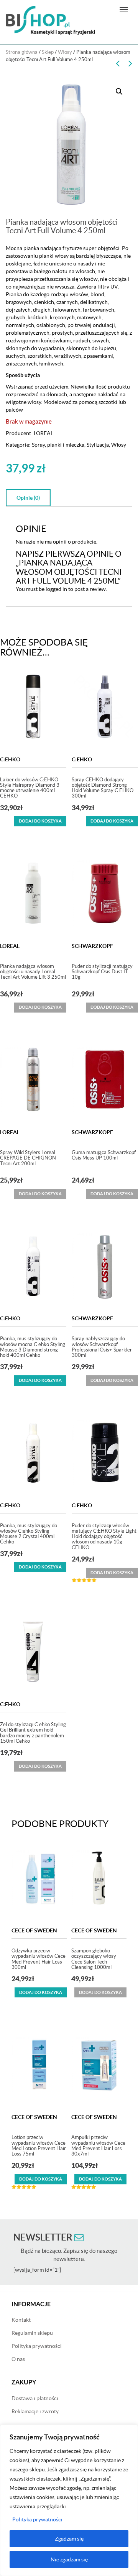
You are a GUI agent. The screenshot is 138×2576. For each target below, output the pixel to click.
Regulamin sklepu (32, 2333)
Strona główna (22, 52)
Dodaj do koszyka (40, 821)
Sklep (48, 52)
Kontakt (21, 2320)
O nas (18, 2359)
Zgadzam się (69, 2539)
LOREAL (44, 433)
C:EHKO (10, 759)
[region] (69, 2500)
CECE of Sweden (34, 1930)
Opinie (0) (28, 498)
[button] (119, 92)
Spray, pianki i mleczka (58, 445)
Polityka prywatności (37, 2519)
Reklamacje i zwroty (35, 2411)
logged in (56, 589)
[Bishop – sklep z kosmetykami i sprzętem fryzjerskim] (50, 20)
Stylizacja (98, 445)
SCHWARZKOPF (92, 946)
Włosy (65, 52)
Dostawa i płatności (35, 2398)
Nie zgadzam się (69, 2559)
